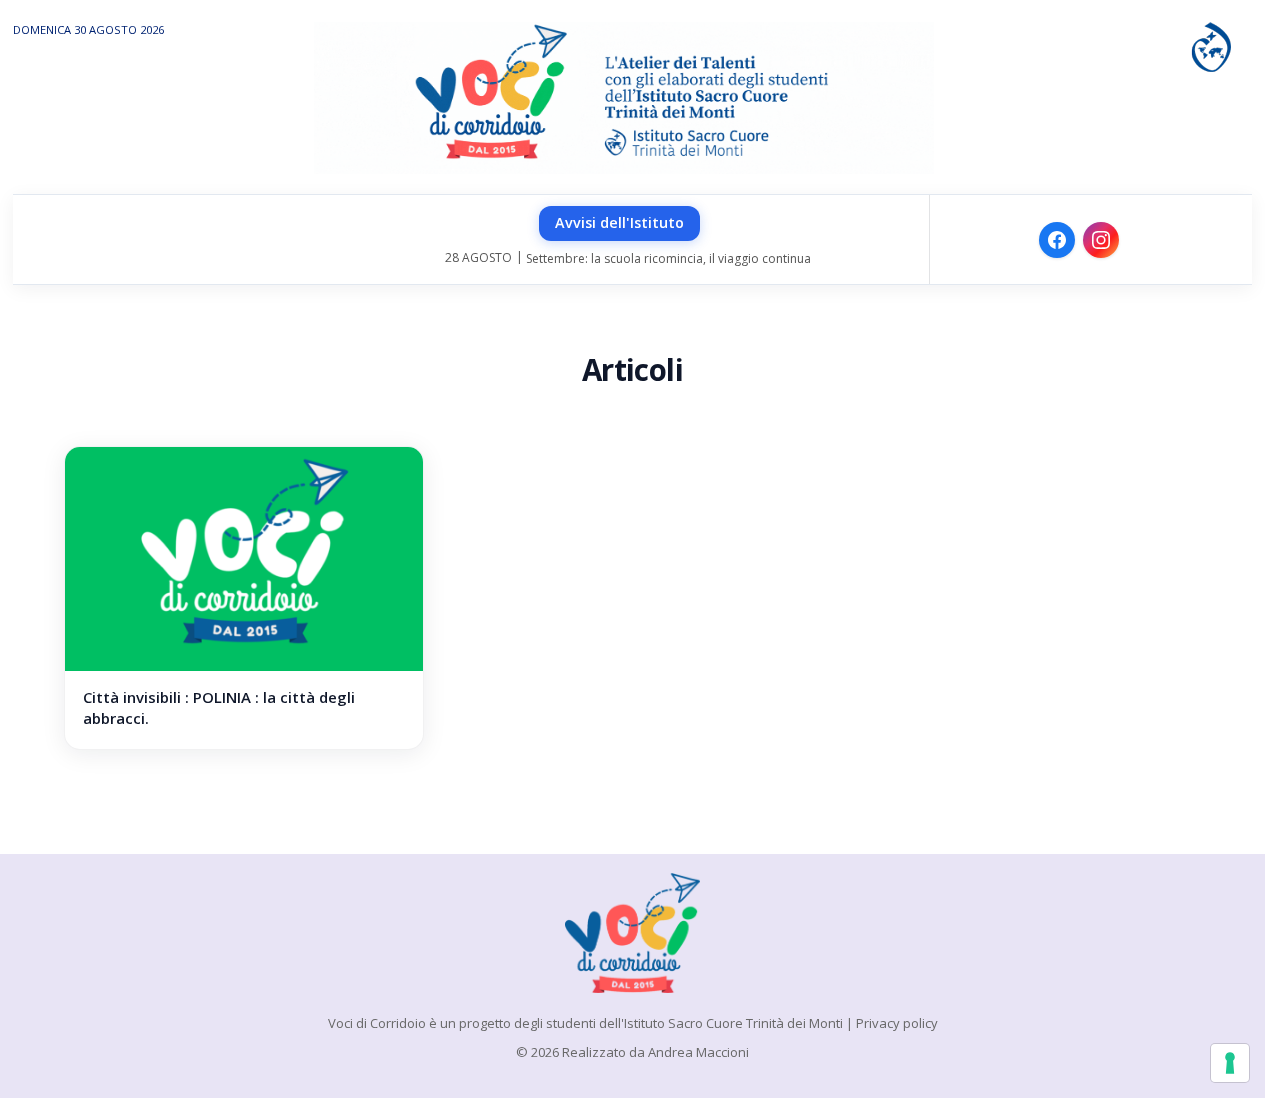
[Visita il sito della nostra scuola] (1211, 45)
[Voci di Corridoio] (632, 933)
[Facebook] (1057, 240)
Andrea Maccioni (698, 1052)
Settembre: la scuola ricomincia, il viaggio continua (668, 258)
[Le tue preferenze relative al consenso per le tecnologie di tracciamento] (1230, 1063)
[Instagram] (1101, 240)
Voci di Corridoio (377, 1023)
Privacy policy (897, 1023)
